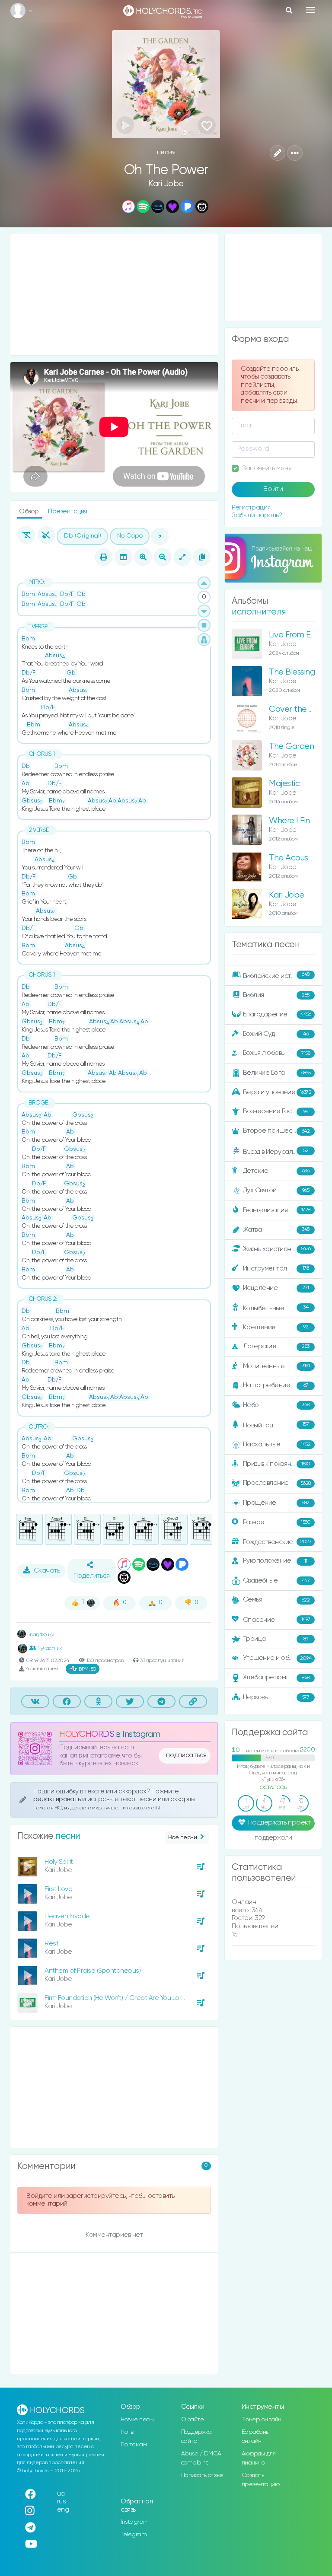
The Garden (291, 747)
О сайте (193, 2420)
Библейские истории (276, 975)
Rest (51, 1944)
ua (61, 2494)
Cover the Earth (299, 709)
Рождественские (277, 1542)
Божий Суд (276, 1034)
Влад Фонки (40, 1635)
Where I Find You (299, 821)
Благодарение (277, 1014)
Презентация (68, 511)
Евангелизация (277, 1210)
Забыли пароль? (257, 515)
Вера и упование (277, 1092)
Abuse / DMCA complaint (201, 2458)
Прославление (277, 1483)
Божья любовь (277, 1053)
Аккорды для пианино (259, 2458)
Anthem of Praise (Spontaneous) (93, 1971)
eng (63, 2510)
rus (62, 2501)
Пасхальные (277, 1444)
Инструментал (276, 1268)
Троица (276, 1639)
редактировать (58, 1799)
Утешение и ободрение (279, 1658)
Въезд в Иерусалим (276, 1152)
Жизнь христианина (277, 1249)
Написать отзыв (202, 2475)
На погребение (276, 1385)
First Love (58, 1889)
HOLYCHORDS (87, 1734)
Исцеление (276, 1288)
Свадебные (276, 1581)
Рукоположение (275, 1561)
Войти (273, 489)
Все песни (183, 1837)
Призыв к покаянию (277, 1464)
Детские (276, 1171)
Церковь (276, 1697)
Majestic (284, 784)
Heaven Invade (67, 1916)
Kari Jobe (166, 184)
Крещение (276, 1327)
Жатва (276, 1229)
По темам (134, 2445)
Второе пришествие (276, 1131)
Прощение (276, 1503)
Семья (276, 1600)
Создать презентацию (261, 2480)
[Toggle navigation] (311, 10)
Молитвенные (276, 1366)
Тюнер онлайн (262, 2420)
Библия (276, 995)
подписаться (186, 1755)
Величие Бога (277, 1073)
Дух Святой (276, 1190)
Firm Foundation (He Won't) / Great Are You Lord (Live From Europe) (142, 1998)
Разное (277, 1522)
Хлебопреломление (276, 1677)
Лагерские (276, 1346)
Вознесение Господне (277, 1111)
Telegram (134, 2535)
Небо (276, 1405)
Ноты (127, 2432)
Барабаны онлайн (256, 2437)
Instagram (135, 2522)
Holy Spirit (59, 1862)
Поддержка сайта (196, 2437)
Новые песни (138, 2420)
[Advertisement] (114, 295)
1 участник (50, 1648)
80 (88, 1669)
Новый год (276, 1425)
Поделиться (92, 1576)
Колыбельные (276, 1308)
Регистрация (251, 508)
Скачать (47, 1571)
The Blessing (292, 672)
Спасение (277, 1620)
